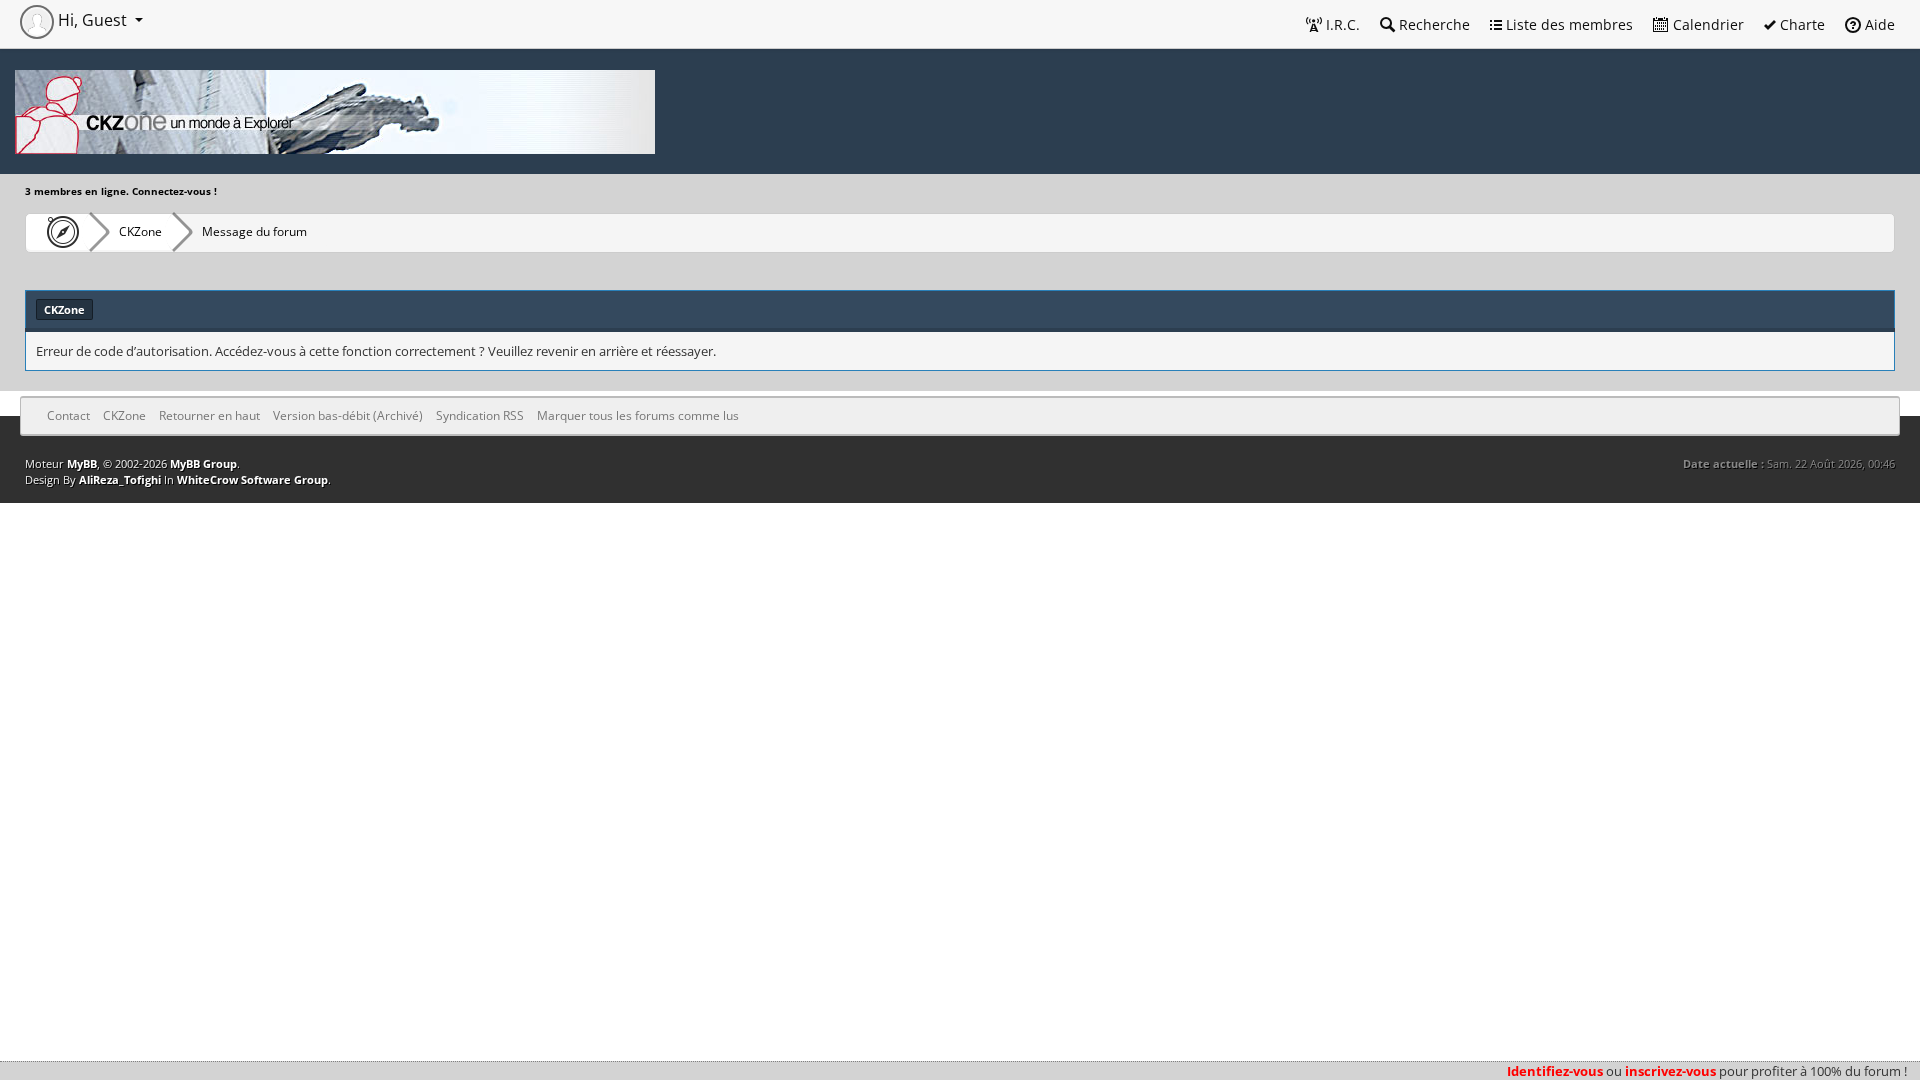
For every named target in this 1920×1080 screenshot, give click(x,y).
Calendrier (1706, 24)
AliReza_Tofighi (120, 479)
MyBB (82, 463)
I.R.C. (1341, 24)
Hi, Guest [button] (92, 20)
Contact (68, 415)
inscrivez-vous (1670, 1071)
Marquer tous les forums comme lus (638, 415)
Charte (1800, 24)
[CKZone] (57, 232)
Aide (1878, 24)
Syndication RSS (480, 415)
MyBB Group (203, 463)
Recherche (1432, 24)
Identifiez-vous (1555, 1071)
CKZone (140, 231)
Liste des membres (1567, 24)
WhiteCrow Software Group (252, 479)
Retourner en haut (209, 415)
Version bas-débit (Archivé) (348, 415)
